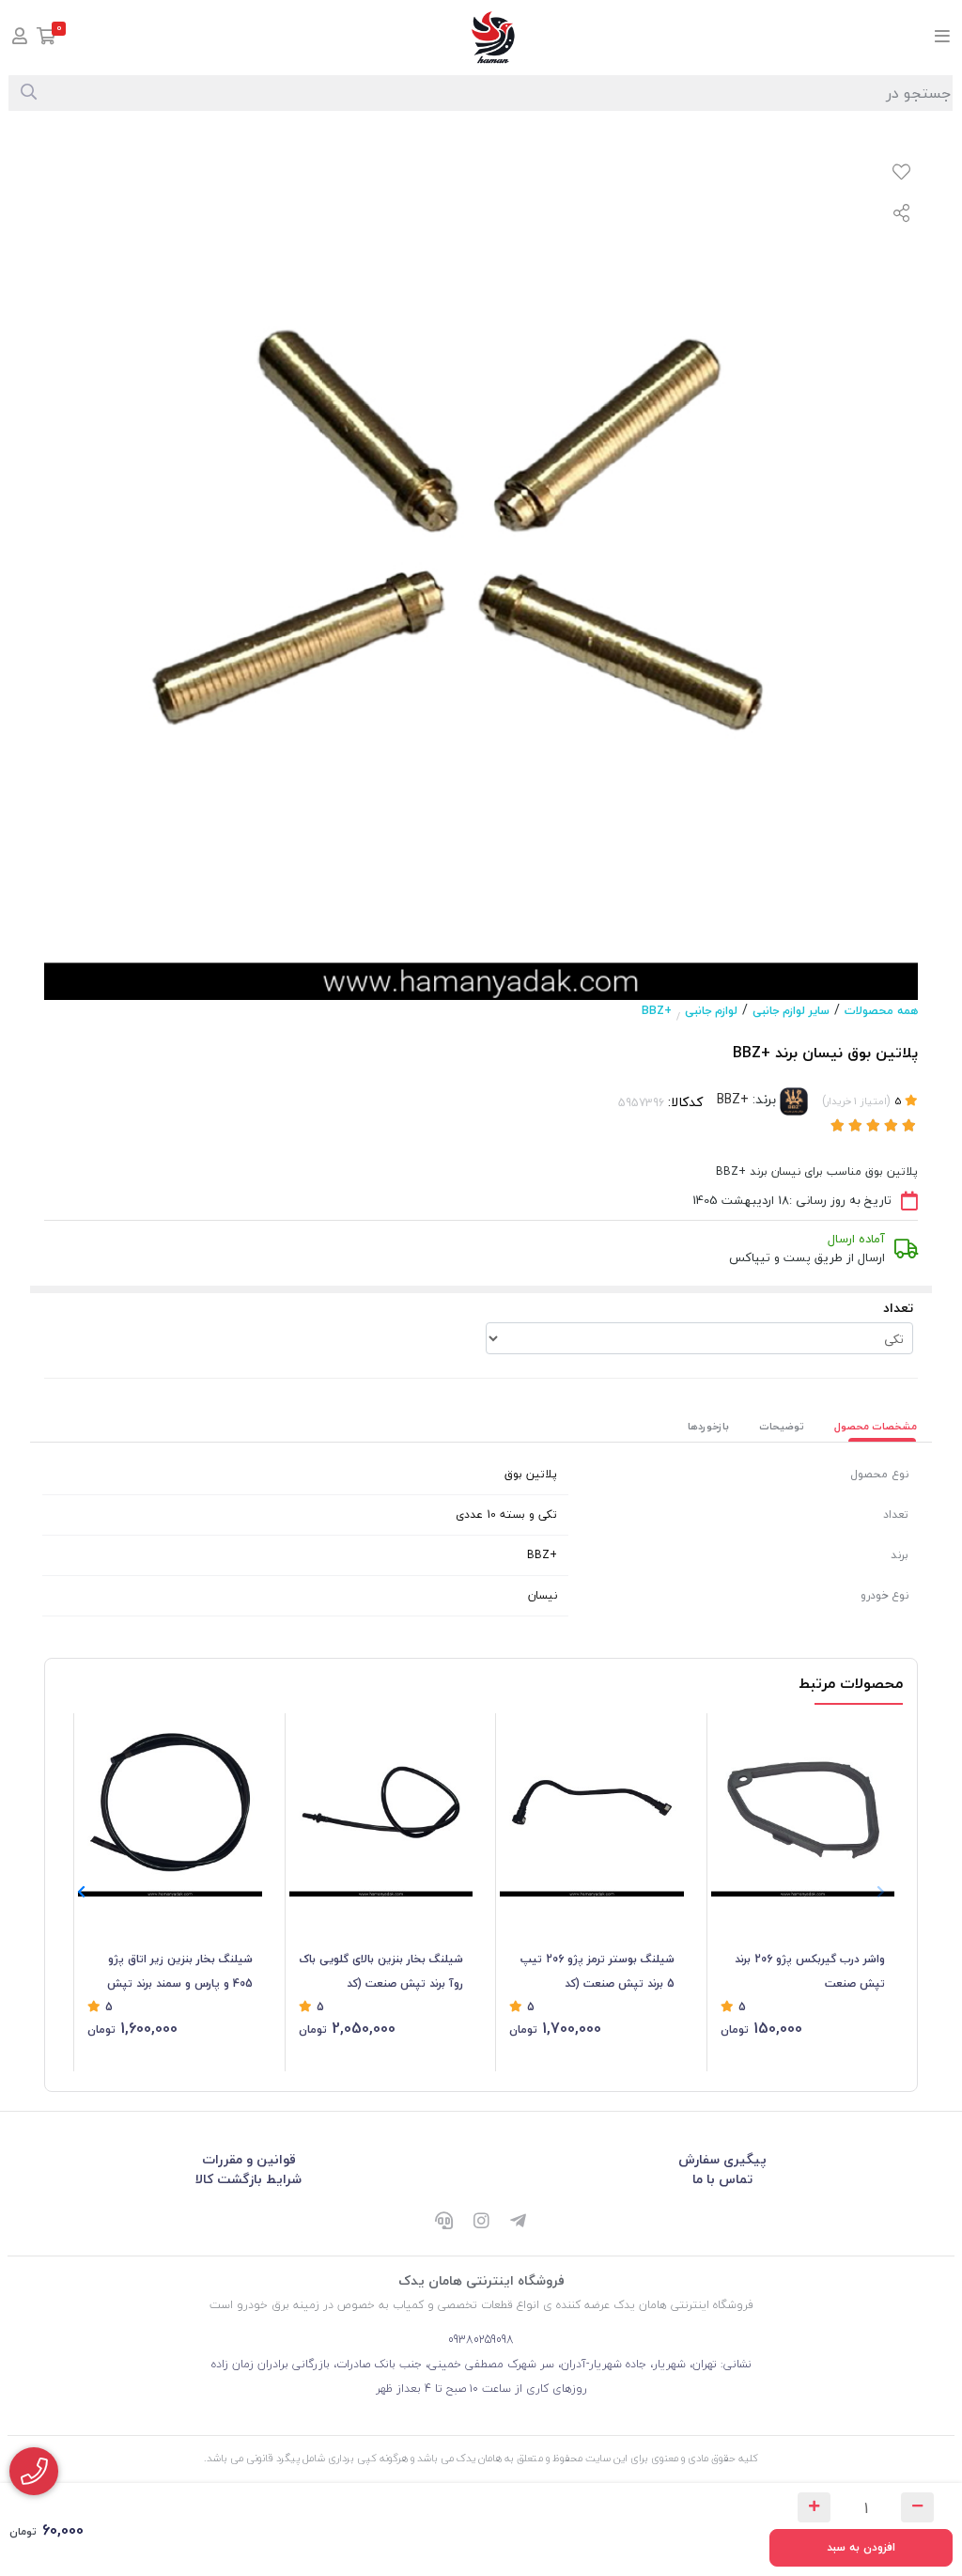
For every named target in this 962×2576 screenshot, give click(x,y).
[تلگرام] (519, 2223)
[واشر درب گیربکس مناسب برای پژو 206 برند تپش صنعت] (803, 1805)
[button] (81, 1893)
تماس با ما (722, 2179)
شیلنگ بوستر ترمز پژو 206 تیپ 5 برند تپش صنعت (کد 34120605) (597, 1973)
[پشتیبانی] (443, 2223)
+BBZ (657, 1011)
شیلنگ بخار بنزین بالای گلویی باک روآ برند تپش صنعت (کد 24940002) (381, 1973)
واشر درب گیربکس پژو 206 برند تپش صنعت (810, 1971)
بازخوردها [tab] (708, 1426)
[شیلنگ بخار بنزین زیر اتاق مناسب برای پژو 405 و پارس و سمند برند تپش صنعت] (170, 1805)
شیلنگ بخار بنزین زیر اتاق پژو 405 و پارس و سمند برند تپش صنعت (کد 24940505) (180, 1973)
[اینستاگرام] (481, 2223)
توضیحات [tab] (782, 1426)
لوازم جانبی (711, 1011)
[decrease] (917, 2507)
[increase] (814, 2507)
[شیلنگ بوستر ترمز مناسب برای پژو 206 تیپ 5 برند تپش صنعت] (592, 1805)
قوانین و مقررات (249, 2159)
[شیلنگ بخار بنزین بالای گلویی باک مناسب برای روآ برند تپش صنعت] (381, 1805)
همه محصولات (881, 1011)
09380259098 (481, 2340)
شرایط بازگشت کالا (248, 2179)
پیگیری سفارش (722, 2159)
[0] (47, 38)
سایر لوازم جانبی (791, 1011)
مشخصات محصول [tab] (876, 1426)
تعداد (898, 1308)
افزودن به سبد (861, 2547)
